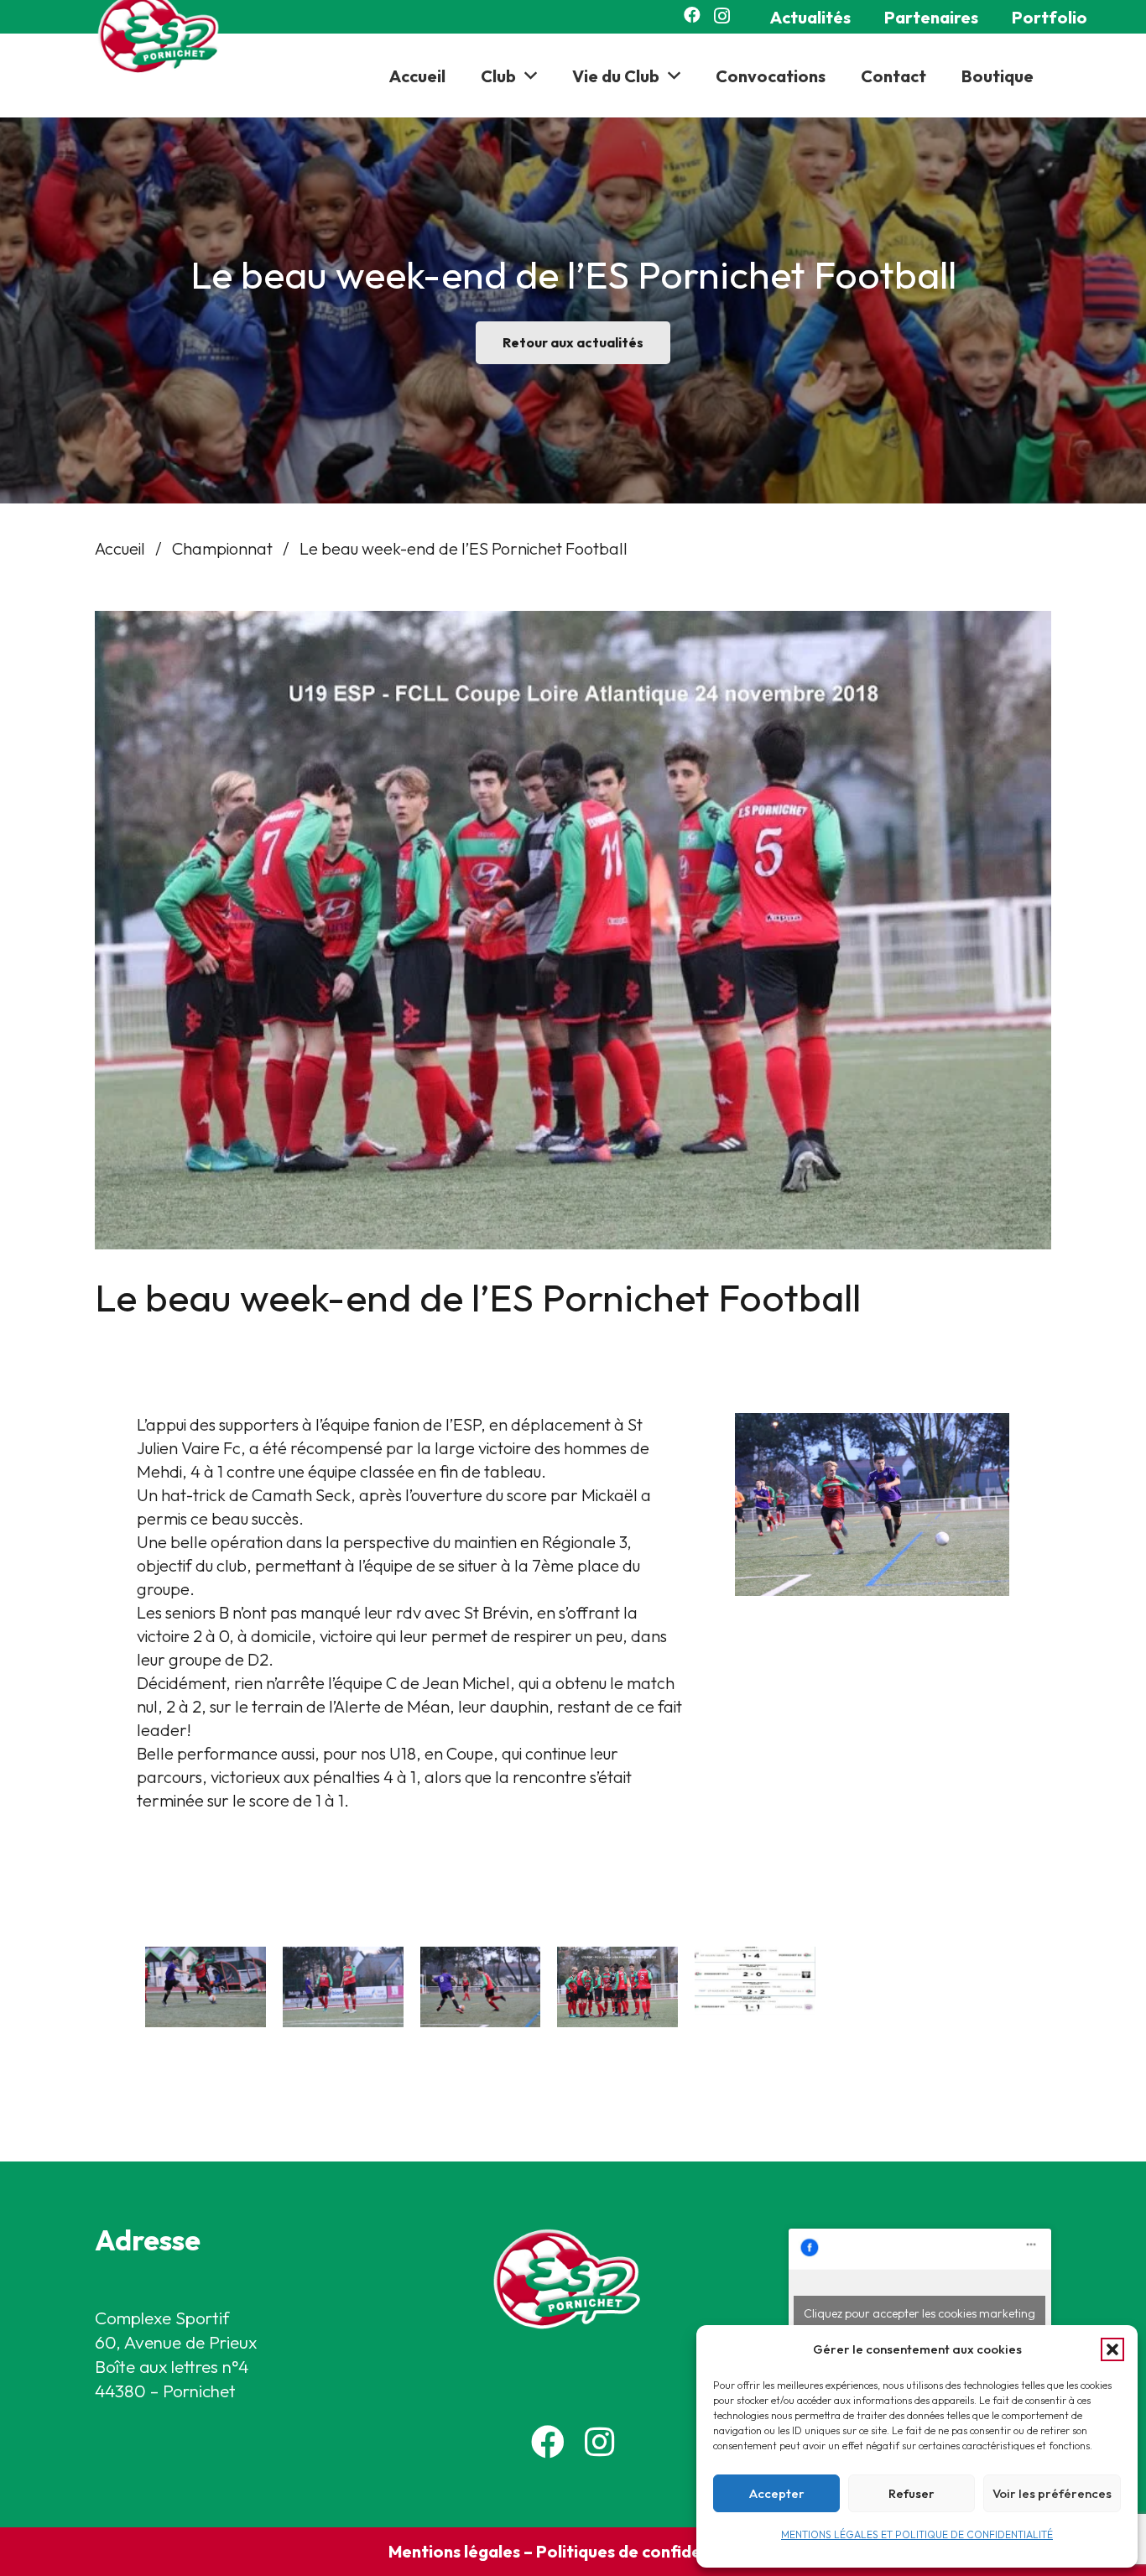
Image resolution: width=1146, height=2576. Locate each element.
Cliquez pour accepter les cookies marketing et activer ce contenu (919, 2323)
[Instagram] (722, 16)
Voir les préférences (1052, 2493)
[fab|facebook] (548, 2442)
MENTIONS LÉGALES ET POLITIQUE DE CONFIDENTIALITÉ (917, 2534)
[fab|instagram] (599, 2442)
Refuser (912, 2493)
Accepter (777, 2493)
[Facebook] (692, 15)
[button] (1112, 2349)
